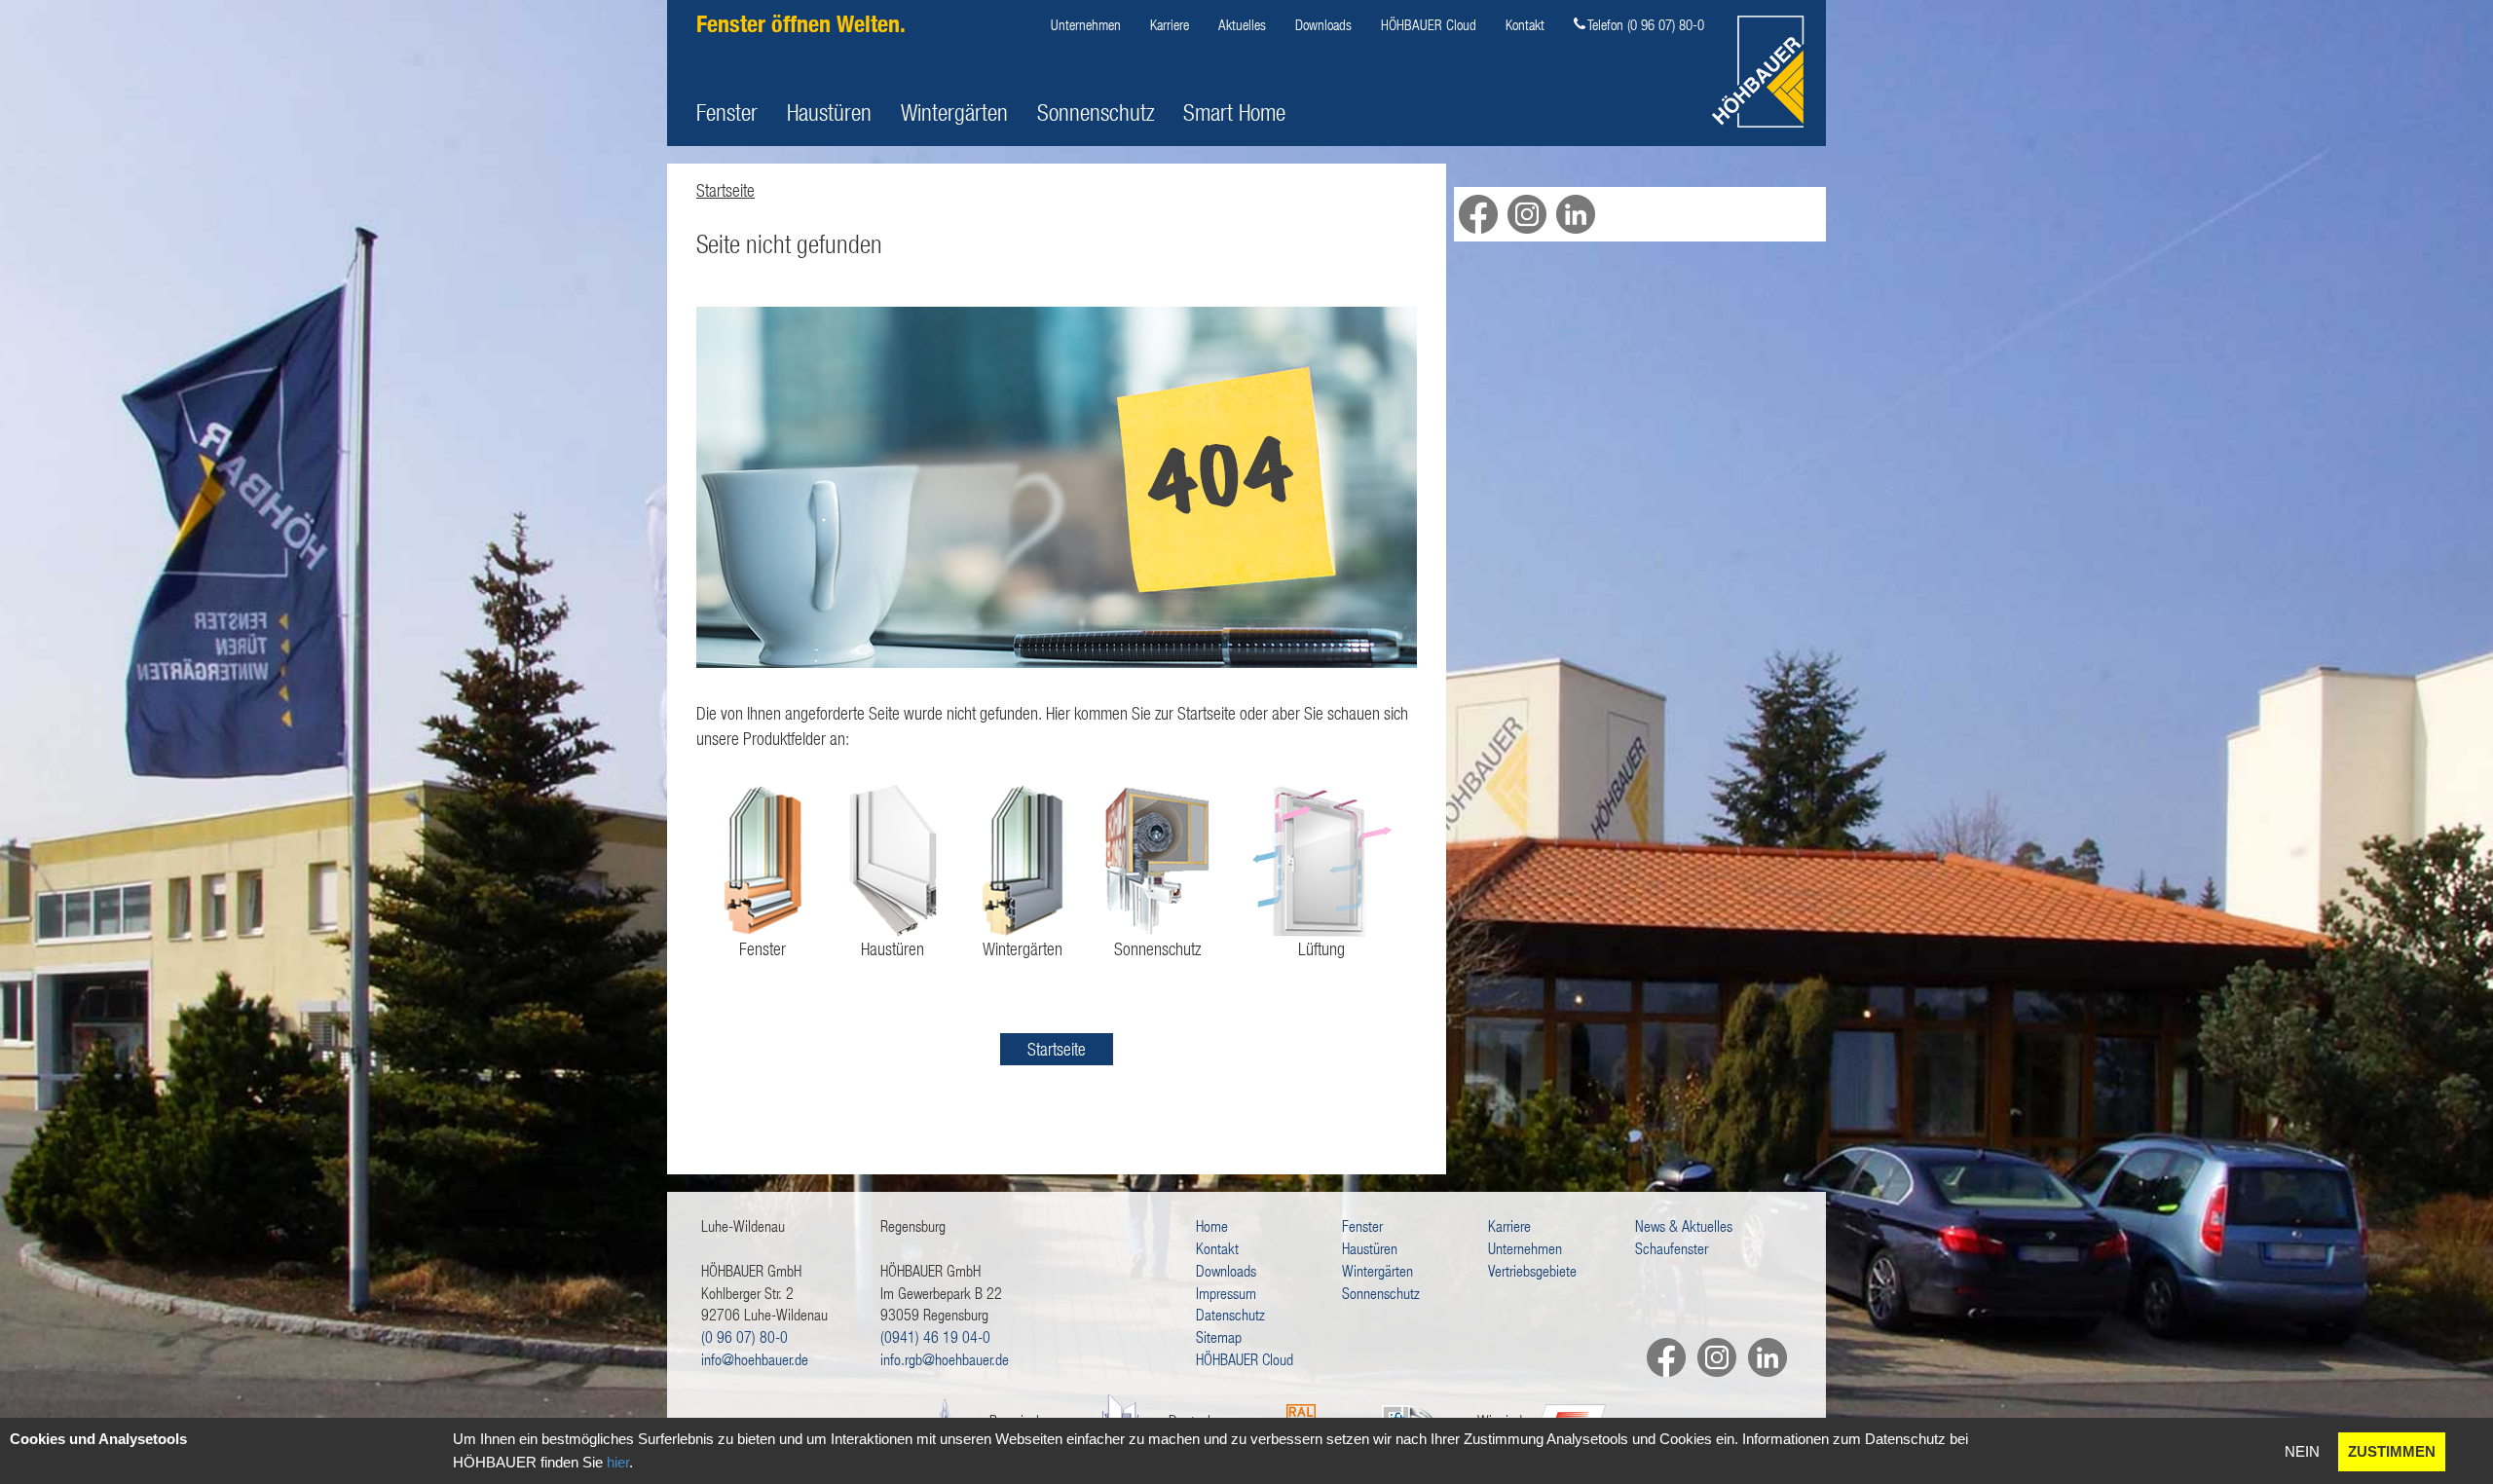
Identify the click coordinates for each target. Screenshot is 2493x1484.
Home (1212, 1225)
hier (618, 1462)
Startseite (726, 190)
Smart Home (1234, 112)
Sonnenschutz (1096, 112)
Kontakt (1525, 24)
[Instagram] (1711, 1357)
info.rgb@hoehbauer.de (945, 1359)
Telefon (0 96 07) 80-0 (1646, 24)
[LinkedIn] (1762, 1357)
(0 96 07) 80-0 (744, 1336)
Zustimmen (2392, 1451)
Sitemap (1219, 1336)
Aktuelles (1242, 24)
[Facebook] (1660, 1357)
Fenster (727, 112)
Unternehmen (1086, 24)
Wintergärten (954, 112)
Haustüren (829, 112)
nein (2302, 1451)
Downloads (1323, 24)
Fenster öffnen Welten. (801, 24)
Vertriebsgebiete (1532, 1270)
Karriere (1170, 24)
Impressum (1226, 1293)
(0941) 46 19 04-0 (935, 1336)
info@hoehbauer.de (755, 1359)
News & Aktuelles (1684, 1225)
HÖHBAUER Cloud (1429, 24)
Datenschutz (1230, 1314)
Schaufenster (1672, 1248)
